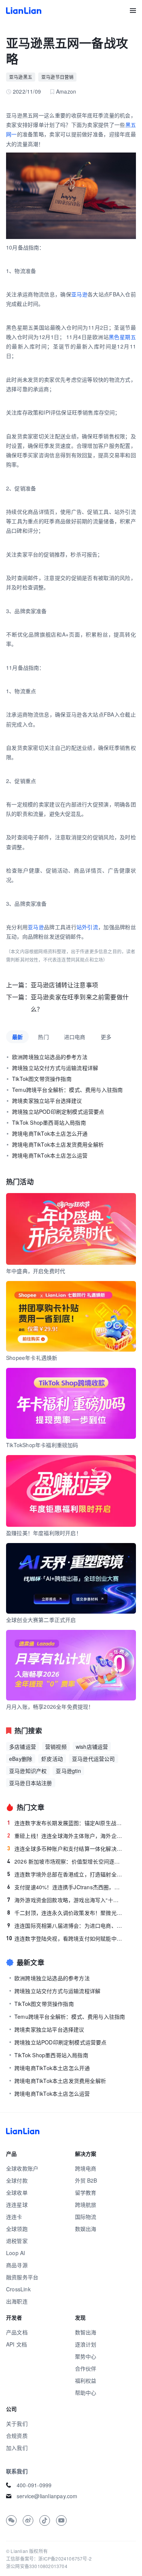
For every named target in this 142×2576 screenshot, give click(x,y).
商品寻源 (17, 2265)
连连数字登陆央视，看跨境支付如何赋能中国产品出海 (65, 1938)
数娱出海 (86, 2229)
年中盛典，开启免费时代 (36, 1271)
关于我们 (17, 2423)
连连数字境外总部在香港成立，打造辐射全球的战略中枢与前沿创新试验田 (65, 1874)
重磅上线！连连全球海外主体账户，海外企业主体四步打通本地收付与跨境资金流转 (65, 1836)
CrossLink (18, 2289)
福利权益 (86, 2380)
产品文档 (17, 2332)
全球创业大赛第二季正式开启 (41, 1620)
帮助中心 (86, 2393)
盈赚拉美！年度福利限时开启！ (44, 1533)
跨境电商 (86, 2168)
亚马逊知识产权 (28, 1771)
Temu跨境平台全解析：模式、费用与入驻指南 (67, 1090)
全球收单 (17, 2192)
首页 (24, 11)
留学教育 (86, 2192)
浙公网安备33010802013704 (37, 2566)
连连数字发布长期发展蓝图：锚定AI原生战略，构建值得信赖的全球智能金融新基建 (65, 1823)
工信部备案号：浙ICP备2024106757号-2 (49, 2558)
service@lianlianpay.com (47, 2496)
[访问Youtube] (61, 2521)
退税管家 (17, 2241)
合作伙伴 (86, 2368)
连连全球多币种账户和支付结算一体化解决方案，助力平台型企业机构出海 (65, 1848)
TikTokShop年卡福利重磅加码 (42, 1445)
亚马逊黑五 (21, 77)
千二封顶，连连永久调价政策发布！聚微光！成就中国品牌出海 (65, 1913)
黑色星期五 (122, 337)
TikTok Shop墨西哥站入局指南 (49, 1122)
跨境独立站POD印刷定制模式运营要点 (58, 1111)
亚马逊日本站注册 (31, 1783)
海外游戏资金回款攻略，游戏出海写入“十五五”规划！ (65, 1900)
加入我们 (17, 2448)
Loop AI (16, 2253)
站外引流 (87, 927)
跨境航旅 (86, 2204)
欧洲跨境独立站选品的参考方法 (50, 1057)
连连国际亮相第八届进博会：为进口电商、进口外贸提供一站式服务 (65, 1925)
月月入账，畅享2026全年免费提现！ (50, 1707)
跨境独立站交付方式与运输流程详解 (55, 1068)
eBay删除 (21, 1759)
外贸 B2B (86, 2180)
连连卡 (14, 2217)
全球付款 (17, 2180)
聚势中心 (86, 2356)
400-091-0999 (34, 2485)
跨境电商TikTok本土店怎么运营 (50, 1155)
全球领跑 (17, 2229)
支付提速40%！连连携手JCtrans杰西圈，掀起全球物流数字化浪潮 (65, 1887)
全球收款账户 (22, 2168)
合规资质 (17, 2436)
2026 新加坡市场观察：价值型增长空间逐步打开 (65, 1861)
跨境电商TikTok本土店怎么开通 (50, 1133)
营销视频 (56, 1747)
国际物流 (86, 2217)
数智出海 (86, 2332)
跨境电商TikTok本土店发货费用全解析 (58, 1144)
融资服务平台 (22, 2277)
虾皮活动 (52, 1759)
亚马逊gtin (68, 1771)
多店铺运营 (23, 1747)
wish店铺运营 (92, 1747)
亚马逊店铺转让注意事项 (64, 985)
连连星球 (17, 2204)
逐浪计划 (86, 2344)
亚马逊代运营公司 (94, 1759)
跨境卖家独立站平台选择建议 (47, 1101)
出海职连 (17, 2301)
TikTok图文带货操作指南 (42, 1079)
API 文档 (16, 2344)
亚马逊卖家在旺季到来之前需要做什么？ (80, 1003)
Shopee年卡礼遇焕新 (32, 1358)
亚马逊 (79, 294)
